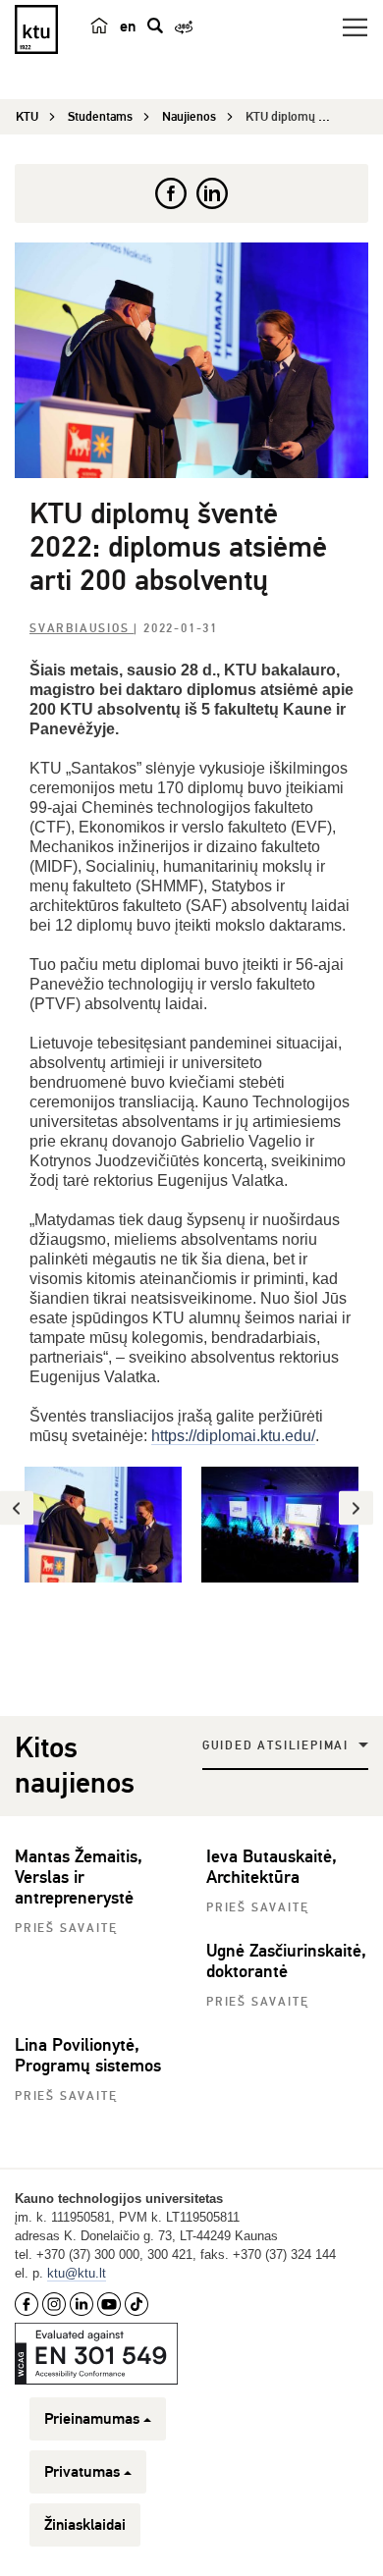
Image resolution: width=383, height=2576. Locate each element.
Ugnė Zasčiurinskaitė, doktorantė (286, 1961)
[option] (103, 1525)
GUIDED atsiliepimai (275, 1746)
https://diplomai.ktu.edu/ (233, 1436)
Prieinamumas (92, 2419)
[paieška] (155, 26)
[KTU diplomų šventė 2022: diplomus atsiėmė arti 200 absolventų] (191, 360)
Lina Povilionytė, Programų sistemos (88, 2055)
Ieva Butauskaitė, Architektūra (272, 1867)
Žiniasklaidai (85, 2525)
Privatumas (82, 2472)
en (128, 27)
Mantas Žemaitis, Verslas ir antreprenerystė (79, 1877)
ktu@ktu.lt (77, 2273)
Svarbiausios (82, 629)
